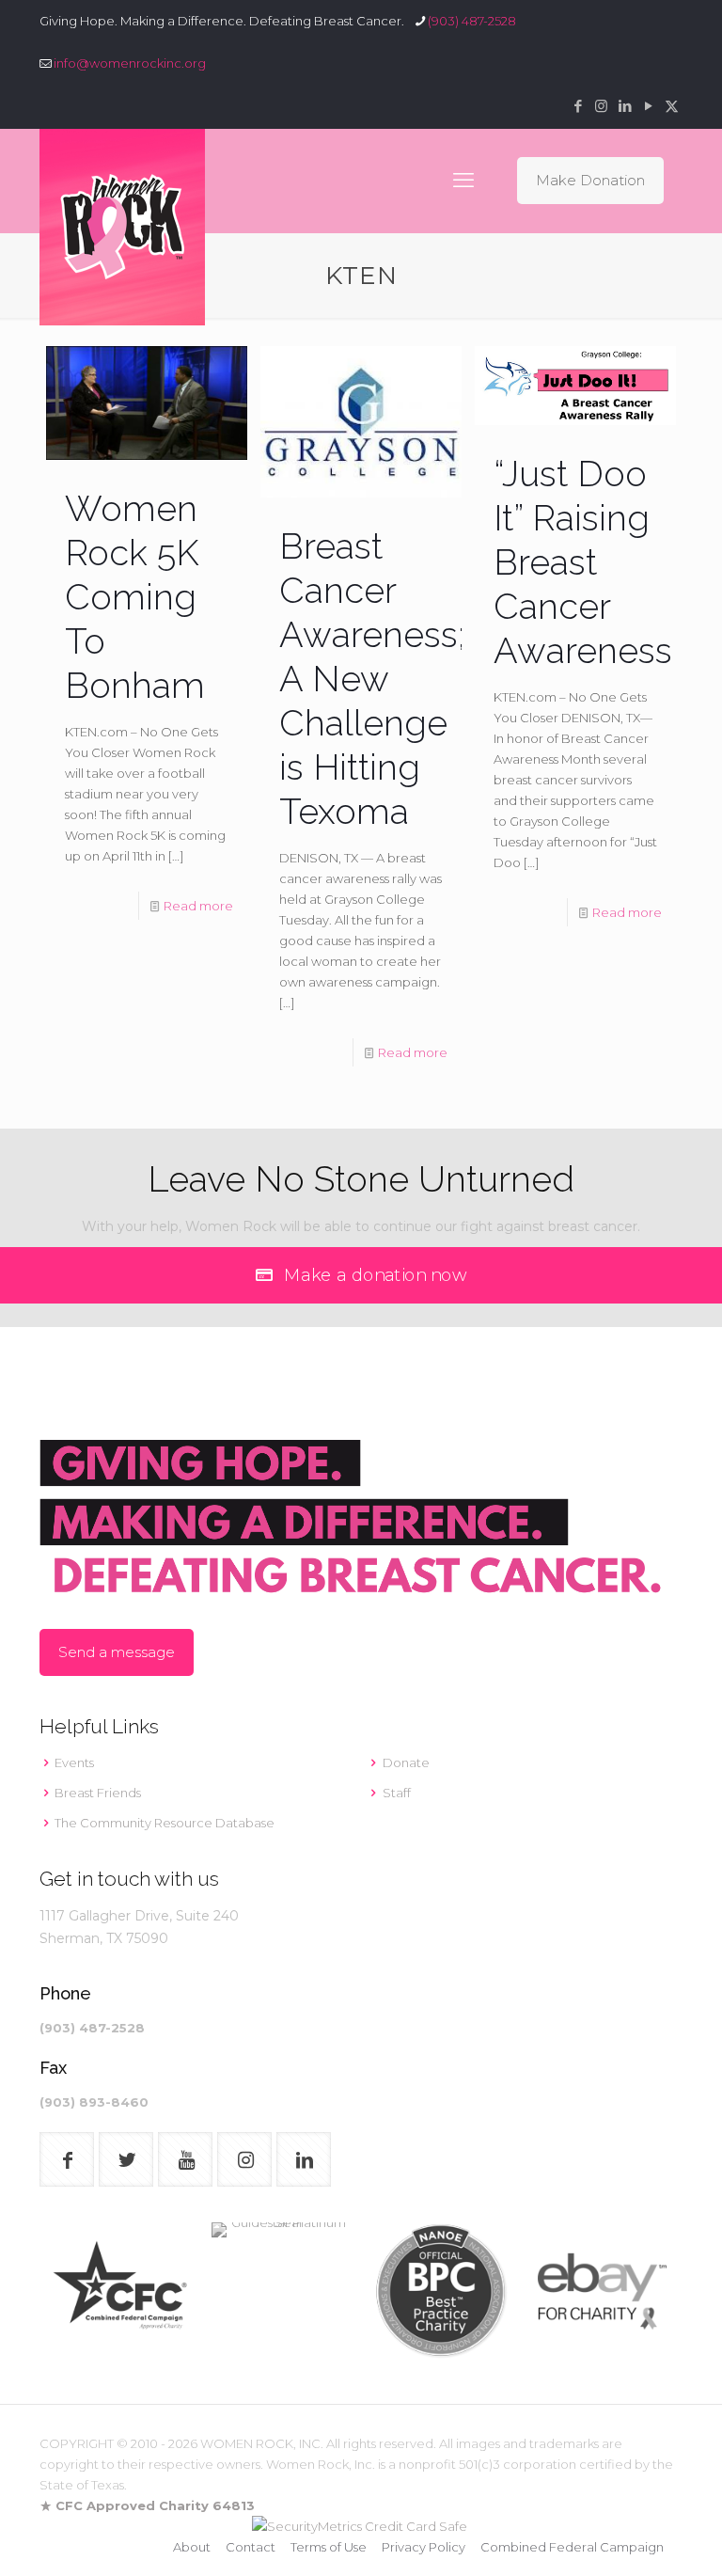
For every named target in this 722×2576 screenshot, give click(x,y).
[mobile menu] (463, 181)
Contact (251, 2547)
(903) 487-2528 (472, 21)
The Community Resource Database (165, 1823)
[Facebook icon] (578, 106)
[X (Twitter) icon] (672, 106)
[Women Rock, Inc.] (122, 227)
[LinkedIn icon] (625, 106)
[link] (120, 2292)
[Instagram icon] (601, 106)
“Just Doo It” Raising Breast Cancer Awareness (583, 562)
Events (74, 1762)
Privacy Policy (424, 2547)
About (192, 2547)
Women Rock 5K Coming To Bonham (135, 597)
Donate (406, 1762)
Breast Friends (98, 1793)
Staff (397, 1793)
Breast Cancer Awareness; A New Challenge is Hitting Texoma (372, 679)
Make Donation (590, 180)
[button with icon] (67, 2159)
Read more (198, 906)
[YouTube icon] (648, 106)
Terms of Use (329, 2547)
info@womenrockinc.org (130, 63)
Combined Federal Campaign (572, 2547)
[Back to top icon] (632, 2537)
